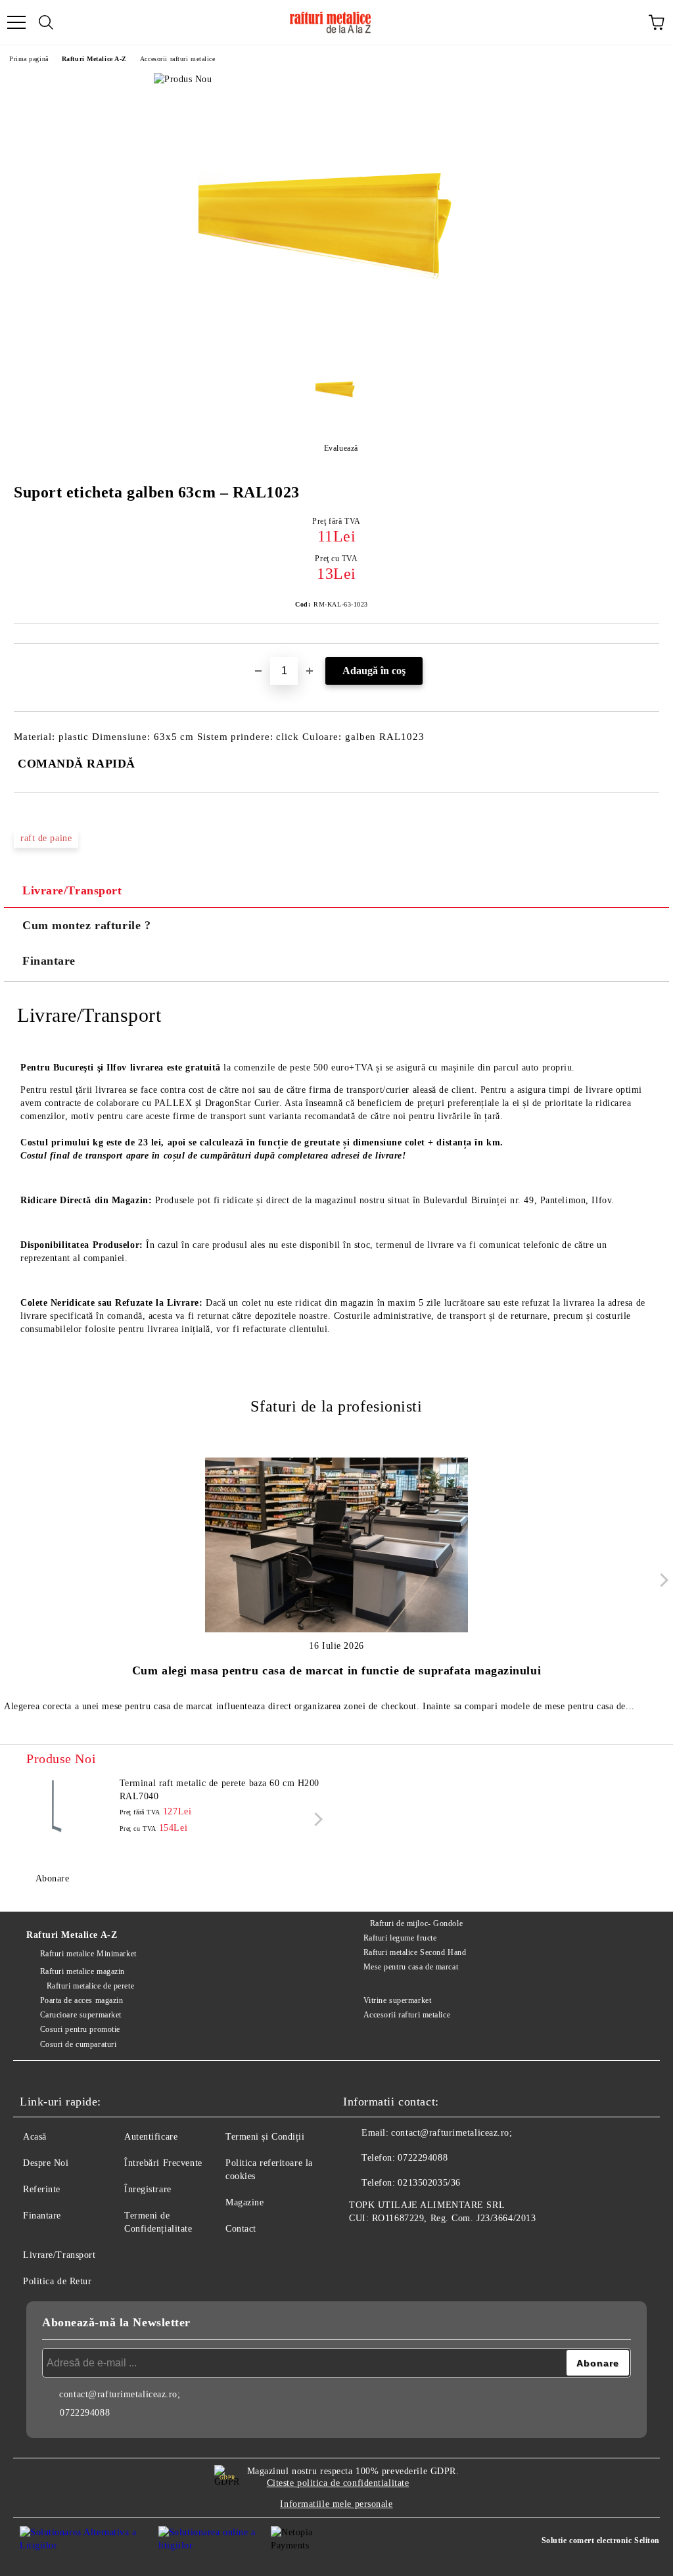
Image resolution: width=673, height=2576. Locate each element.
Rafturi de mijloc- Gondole (416, 1923)
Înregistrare (148, 2189)
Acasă (35, 2137)
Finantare (49, 961)
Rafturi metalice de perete (90, 1986)
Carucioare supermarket (81, 2015)
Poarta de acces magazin (81, 2000)
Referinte (42, 2189)
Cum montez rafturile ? (86, 925)
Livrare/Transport (72, 890)
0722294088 (423, 2158)
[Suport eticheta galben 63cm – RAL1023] (336, 346)
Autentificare (151, 2137)
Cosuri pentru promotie (80, 2029)
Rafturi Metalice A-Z (94, 59)
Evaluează (341, 448)
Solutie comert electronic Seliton (601, 2541)
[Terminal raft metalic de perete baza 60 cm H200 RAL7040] (56, 1806)
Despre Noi (46, 2163)
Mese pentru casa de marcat (411, 1967)
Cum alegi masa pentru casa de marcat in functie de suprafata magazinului (336, 1670)
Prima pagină (29, 59)
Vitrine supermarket (397, 2000)
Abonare (52, 1878)
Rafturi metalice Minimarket (88, 1954)
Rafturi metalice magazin (82, 1971)
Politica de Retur (58, 2281)
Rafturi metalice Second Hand (415, 1952)
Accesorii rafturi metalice (178, 59)
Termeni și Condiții (265, 2137)
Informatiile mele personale (336, 2504)
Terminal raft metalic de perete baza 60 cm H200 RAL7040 (220, 1790)
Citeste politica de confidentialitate (338, 2483)
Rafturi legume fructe (400, 1938)
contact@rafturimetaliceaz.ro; (452, 2133)
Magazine (244, 2202)
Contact (241, 2229)
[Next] (661, 1580)
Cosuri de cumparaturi (78, 2044)
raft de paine (46, 838)
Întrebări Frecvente (163, 2163)
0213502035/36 (429, 2183)
